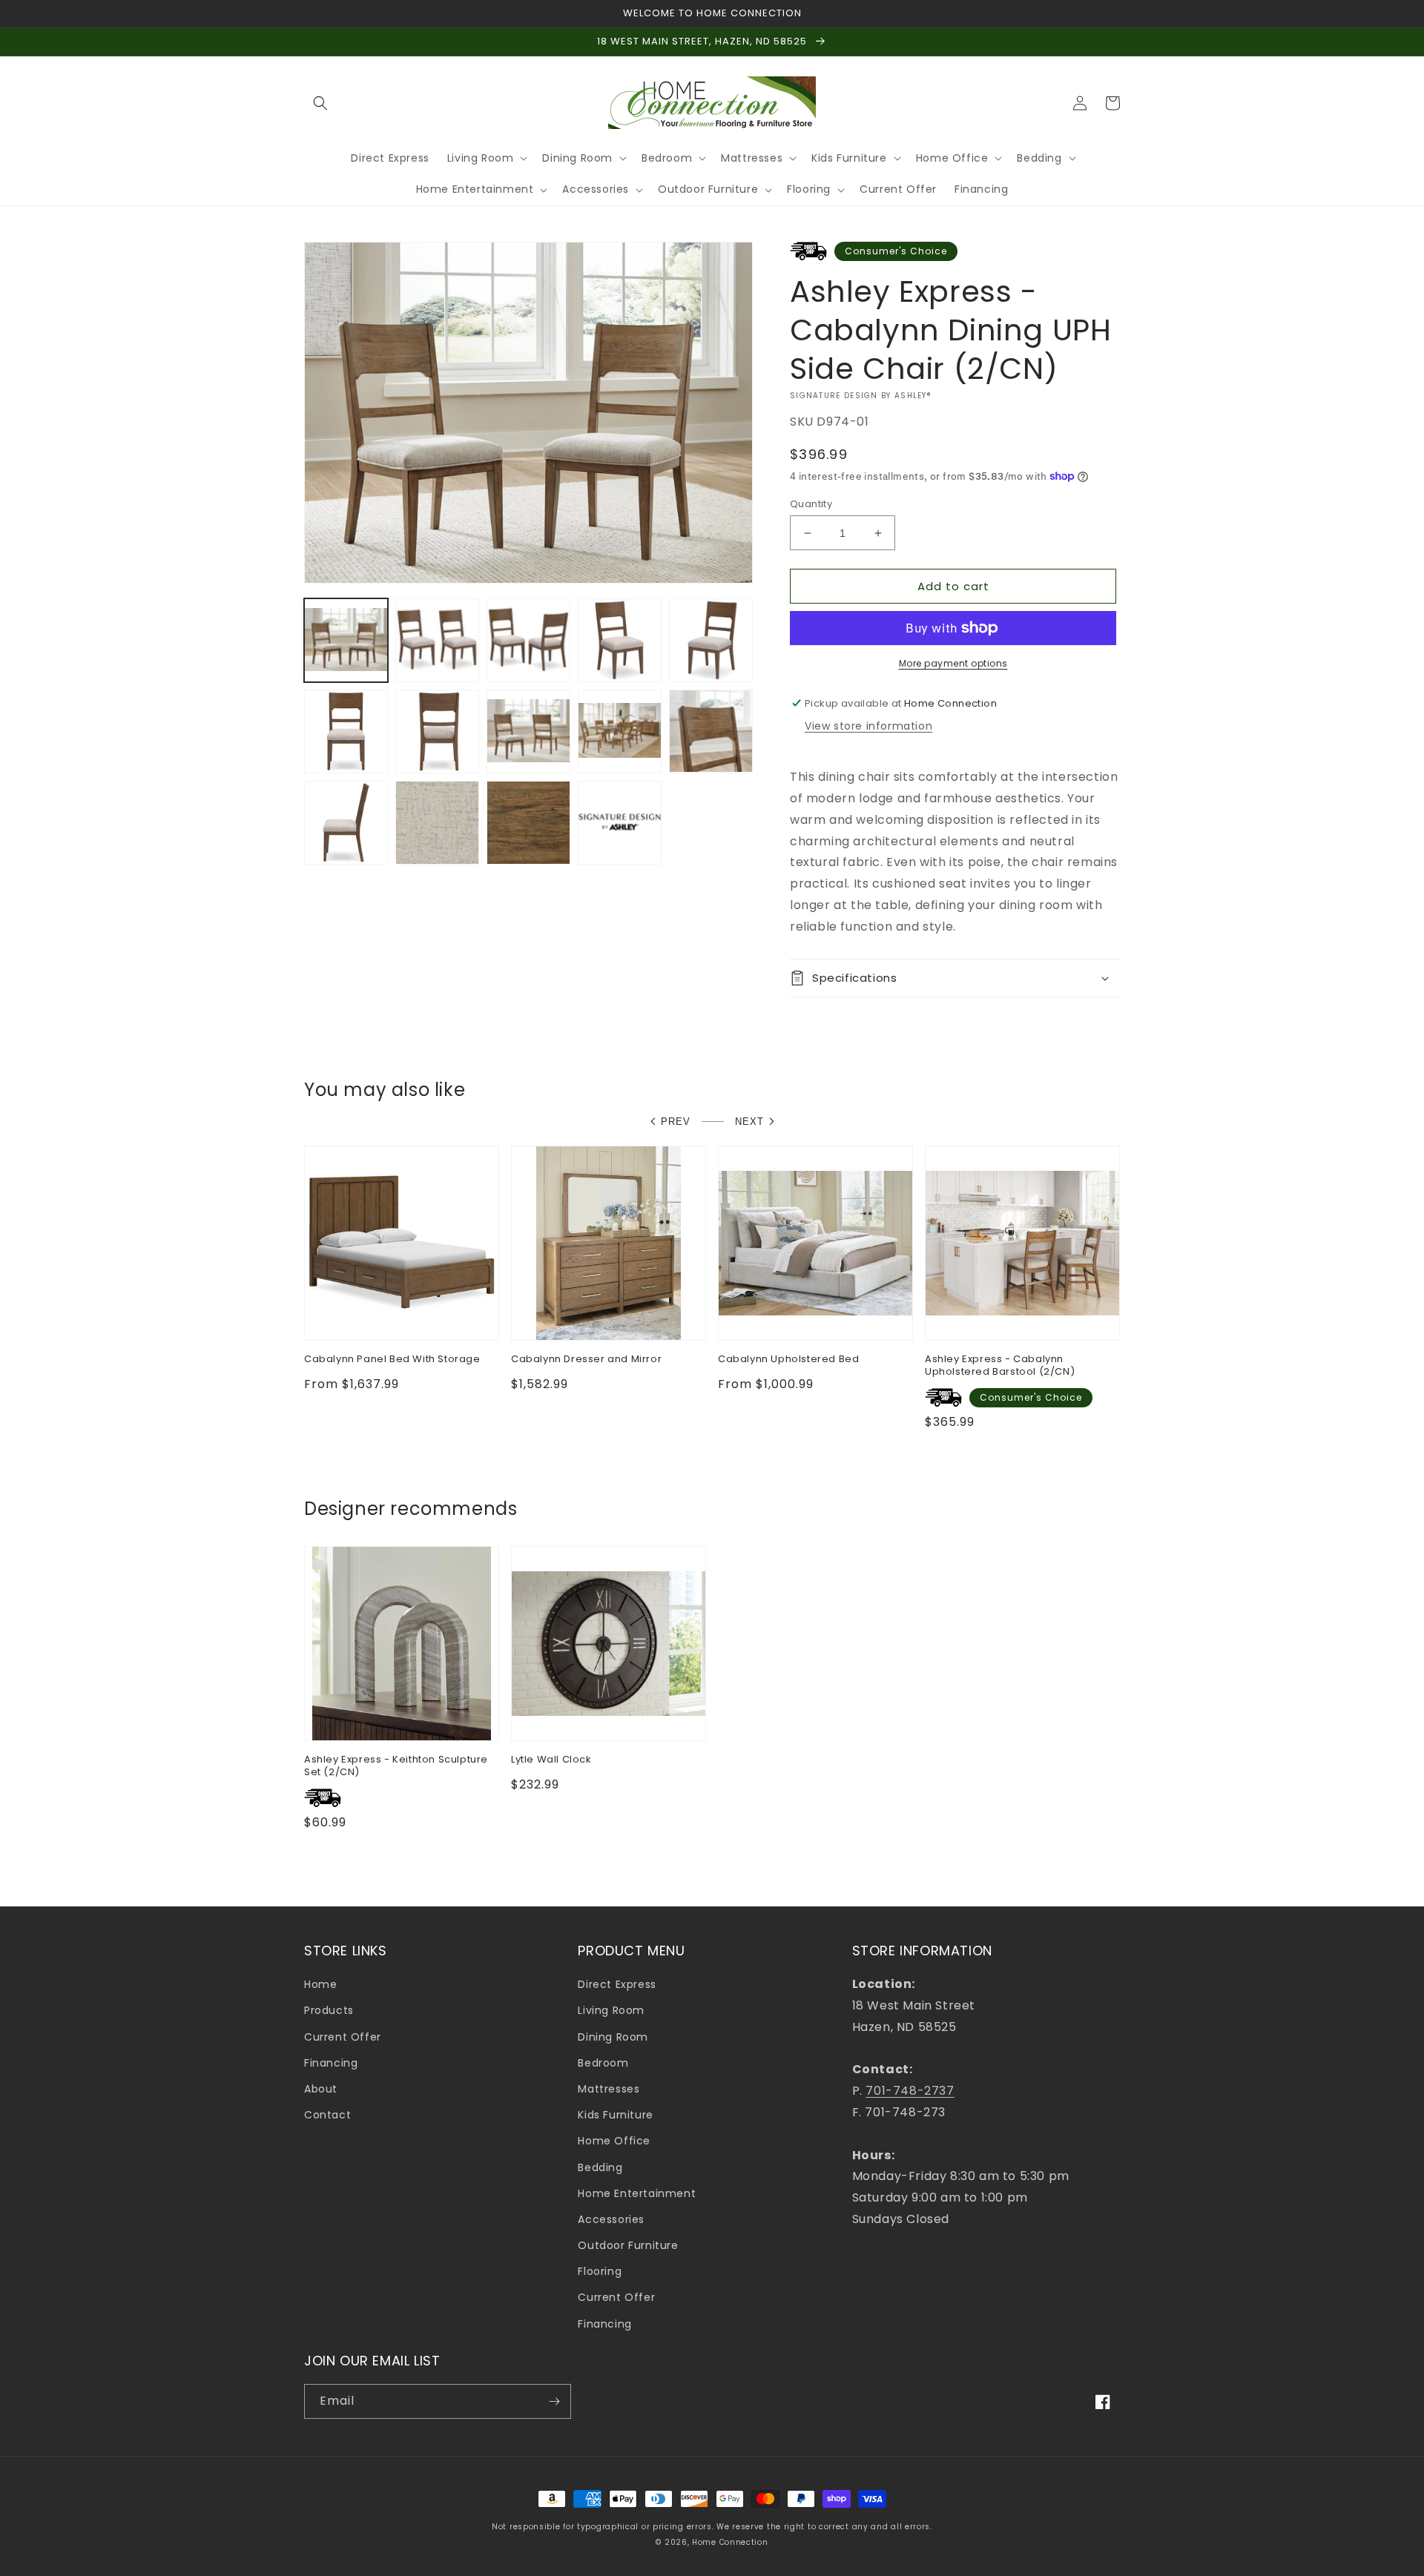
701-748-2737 (910, 2091)
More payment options (953, 663)
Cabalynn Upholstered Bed (788, 1360)
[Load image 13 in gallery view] (528, 823)
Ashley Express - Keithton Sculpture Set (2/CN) (396, 1766)
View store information (868, 726)
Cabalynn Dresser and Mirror (586, 1360)
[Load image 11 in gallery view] (346, 823)
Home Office (614, 2141)
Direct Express (617, 1984)
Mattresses (609, 2089)
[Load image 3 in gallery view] (528, 640)
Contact (327, 2115)
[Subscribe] (554, 2401)
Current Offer (343, 2037)
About (321, 2089)
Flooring (600, 2271)
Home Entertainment (637, 2193)
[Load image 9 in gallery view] (620, 731)
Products (329, 2010)
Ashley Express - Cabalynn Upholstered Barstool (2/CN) (1000, 1366)
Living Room (611, 2010)
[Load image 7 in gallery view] (437, 731)
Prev (676, 1122)
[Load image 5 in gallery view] (711, 640)
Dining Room (613, 2037)
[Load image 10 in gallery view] (711, 731)
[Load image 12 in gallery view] (437, 823)
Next (749, 1122)
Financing (331, 2063)
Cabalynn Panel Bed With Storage (392, 1360)
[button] (320, 103)
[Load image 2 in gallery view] (437, 640)
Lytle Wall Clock (551, 1760)
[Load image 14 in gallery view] (620, 823)
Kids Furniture (615, 2115)
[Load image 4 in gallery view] (620, 640)
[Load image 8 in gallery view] (528, 731)
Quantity (811, 504)
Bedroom (603, 2063)
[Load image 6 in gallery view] (346, 731)
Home (320, 1984)
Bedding (600, 2167)
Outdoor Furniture (628, 2245)
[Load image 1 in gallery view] (346, 640)
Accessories (611, 2219)
